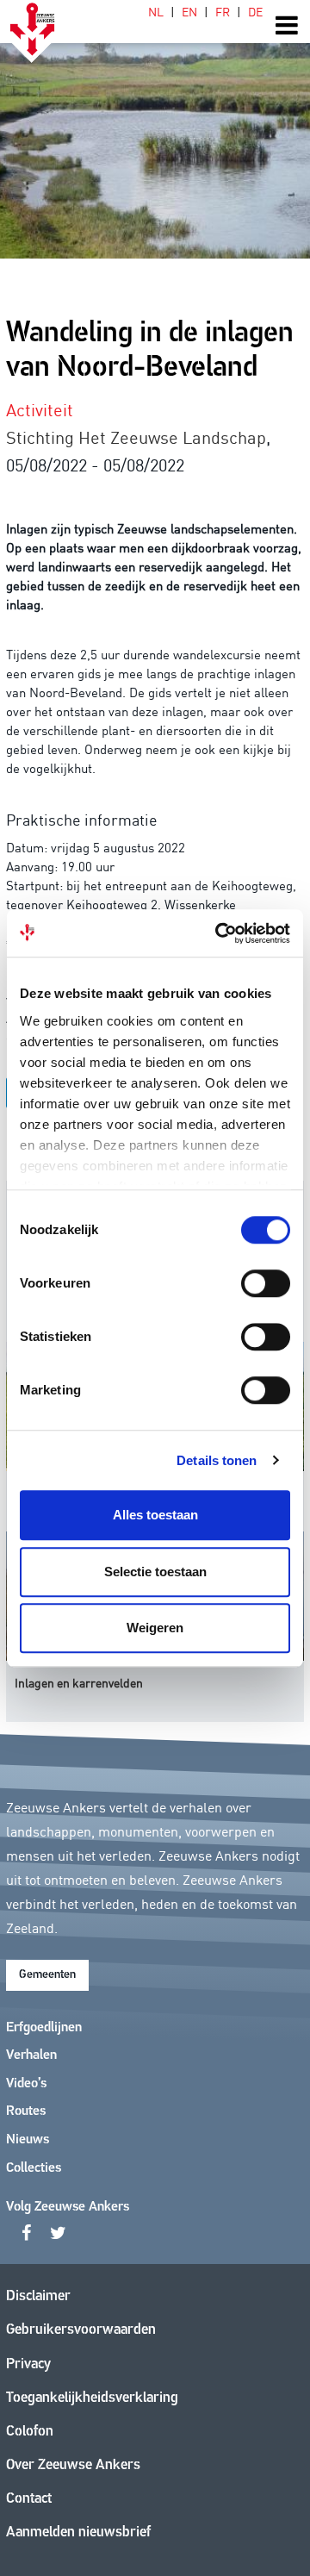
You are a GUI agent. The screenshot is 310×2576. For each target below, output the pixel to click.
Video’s (26, 2084)
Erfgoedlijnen (44, 2028)
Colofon (30, 2432)
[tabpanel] (155, 129)
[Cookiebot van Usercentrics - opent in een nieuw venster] (219, 933)
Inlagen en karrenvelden (79, 1682)
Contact (29, 2499)
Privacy (28, 2364)
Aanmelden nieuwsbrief (78, 2532)
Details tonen (217, 1460)
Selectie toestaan (155, 1572)
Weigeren (155, 1628)
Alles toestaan (155, 1515)
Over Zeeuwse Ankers (73, 2465)
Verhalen (31, 2055)
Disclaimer (38, 2296)
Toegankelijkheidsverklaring (92, 2398)
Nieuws (28, 2140)
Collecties (34, 2168)
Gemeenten (47, 1975)
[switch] (266, 1283)
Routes (26, 2111)
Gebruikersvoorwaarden (81, 2330)
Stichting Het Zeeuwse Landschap (136, 436)
